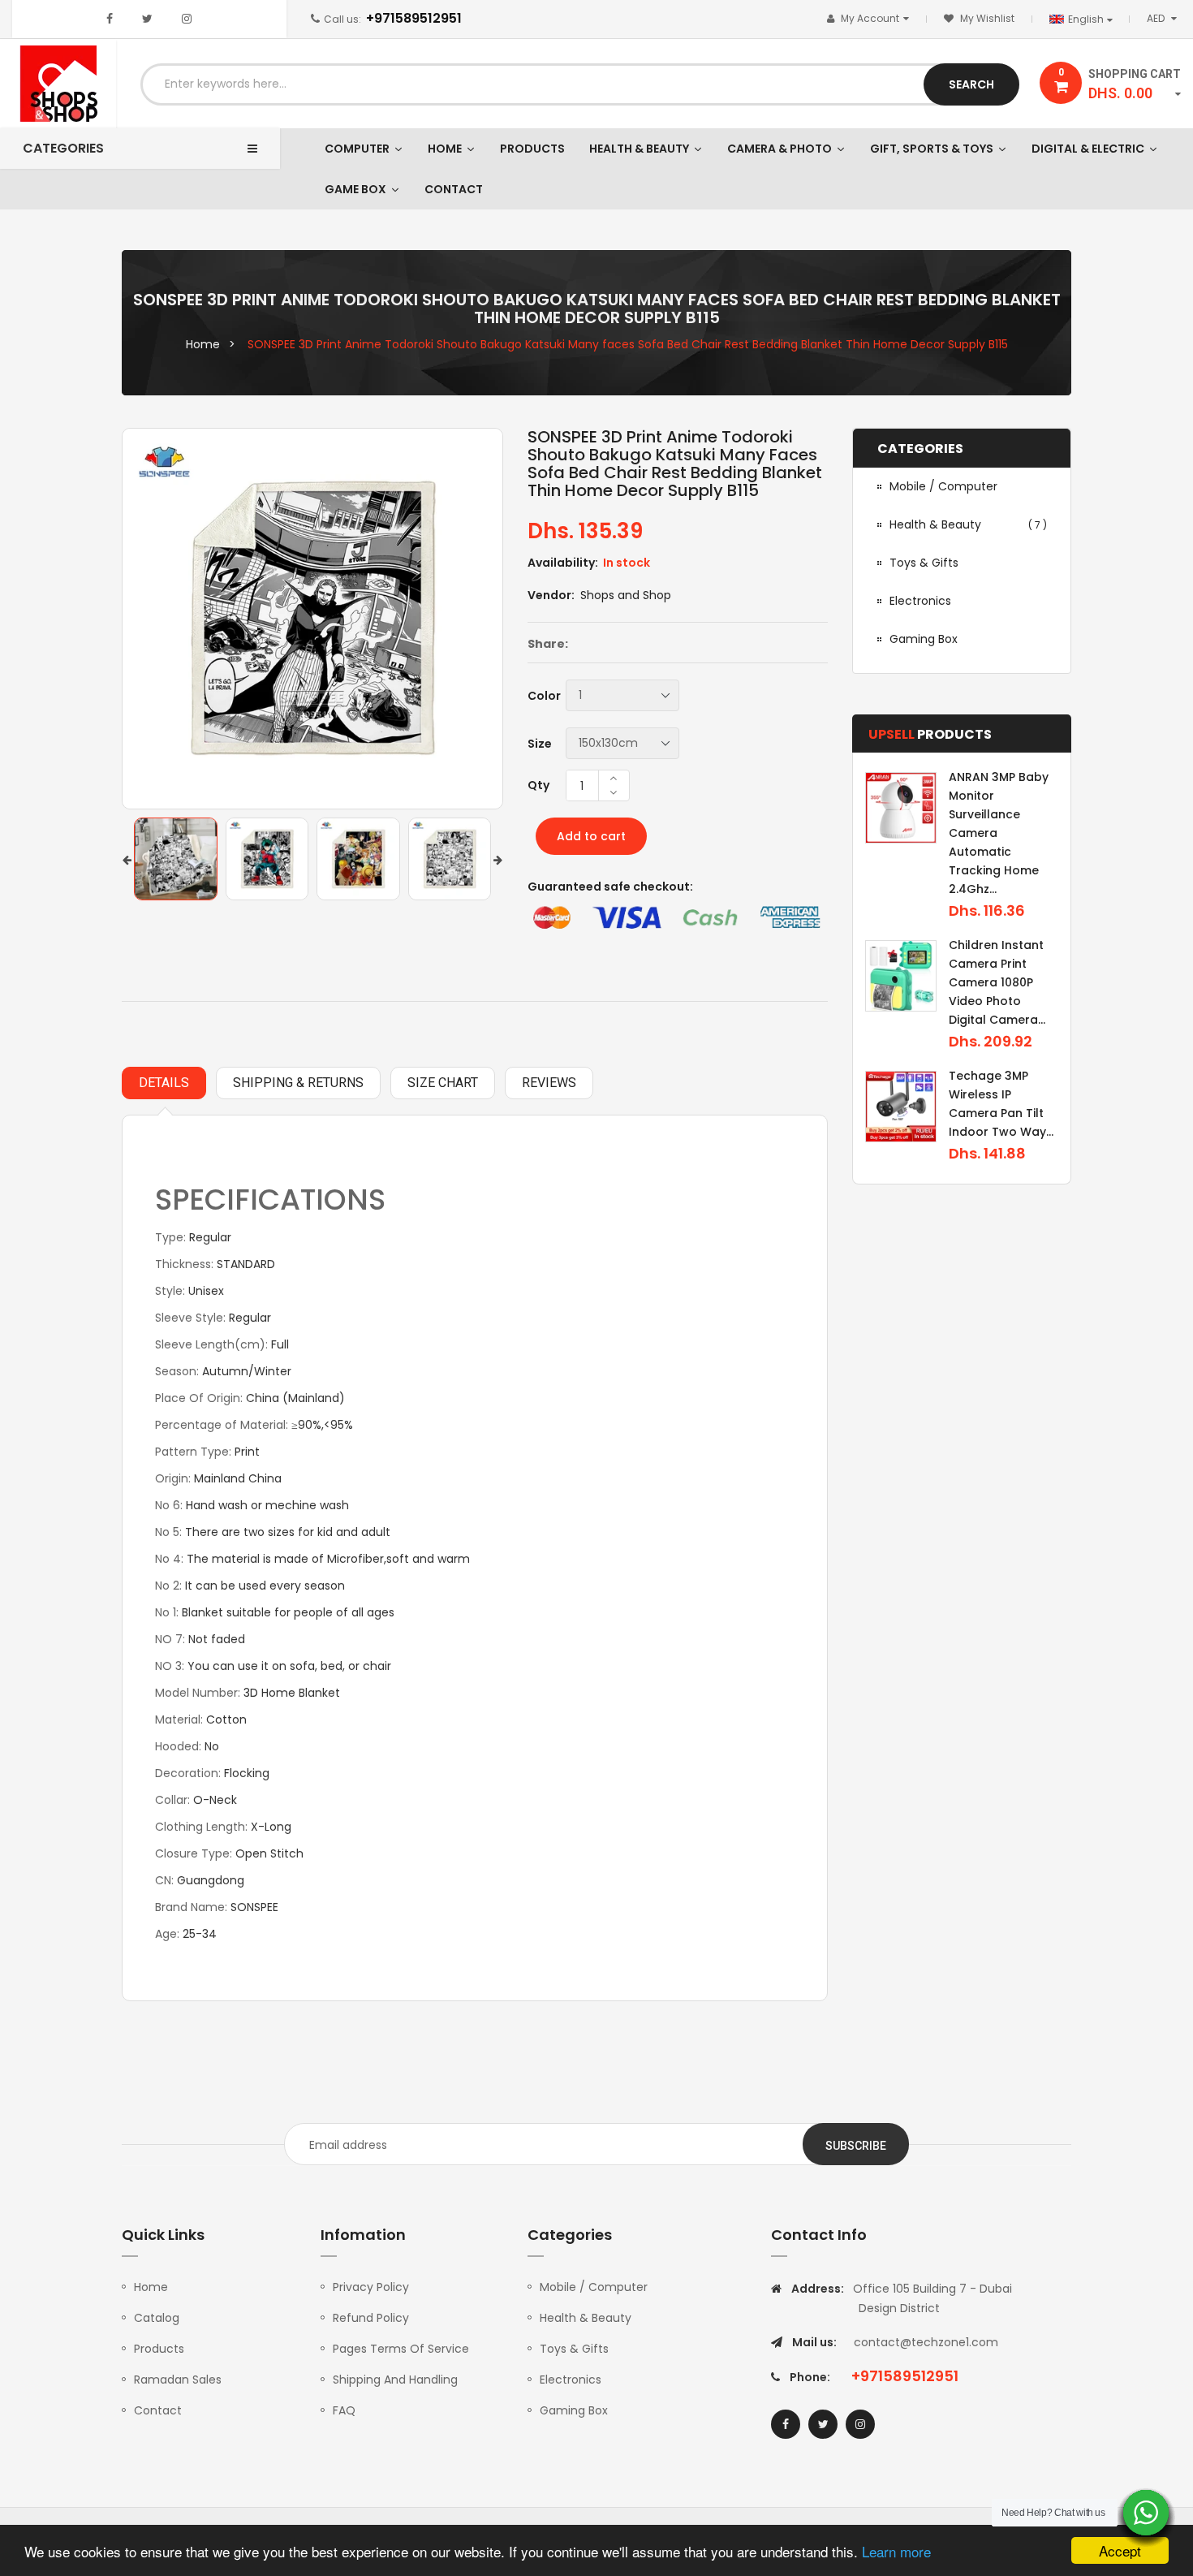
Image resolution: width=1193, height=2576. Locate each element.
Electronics (920, 601)
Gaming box (924, 639)
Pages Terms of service (401, 2349)
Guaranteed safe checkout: (610, 887)
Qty (538, 785)
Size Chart (443, 1083)
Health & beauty (968, 524)
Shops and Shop (626, 595)
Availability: (563, 563)
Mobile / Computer (594, 2287)
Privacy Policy (371, 2287)
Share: (548, 644)
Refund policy (371, 2318)
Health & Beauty (586, 2318)
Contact (158, 2410)
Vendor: (551, 595)
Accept (1120, 2550)
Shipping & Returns (298, 1083)
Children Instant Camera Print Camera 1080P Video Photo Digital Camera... (997, 982)
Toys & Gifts (574, 2349)
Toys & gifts (924, 563)
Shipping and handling (395, 2380)
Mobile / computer (943, 486)
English (1087, 19)
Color (544, 696)
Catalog (157, 2318)
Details (164, 1083)
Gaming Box (574, 2410)
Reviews (549, 1083)
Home (151, 2287)
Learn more (896, 2551)
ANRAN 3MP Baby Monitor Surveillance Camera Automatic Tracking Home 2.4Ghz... (999, 833)
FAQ (344, 2410)
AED (1165, 18)
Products (159, 2349)
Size (540, 744)
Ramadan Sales (178, 2380)
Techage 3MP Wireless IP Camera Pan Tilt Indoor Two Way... (1001, 1104)
